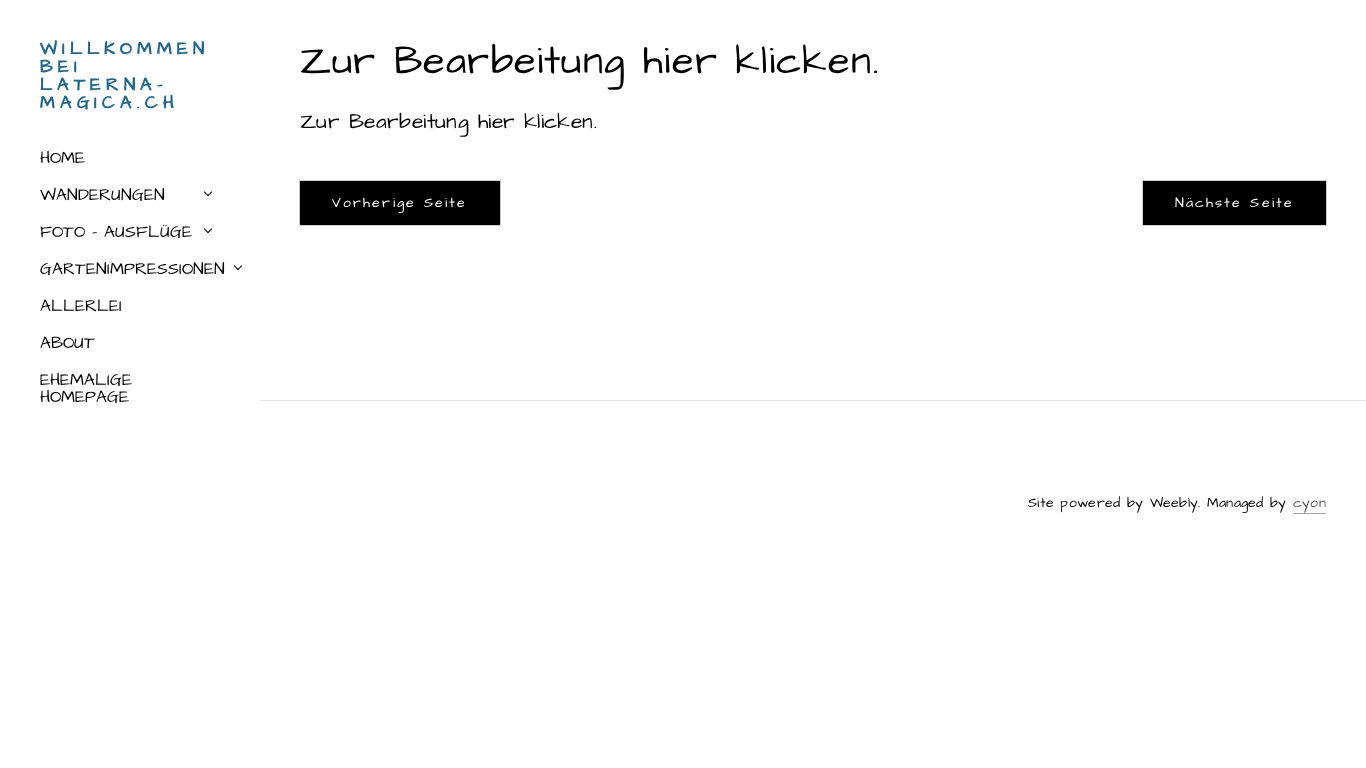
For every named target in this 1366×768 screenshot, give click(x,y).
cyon (1309, 503)
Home (62, 158)
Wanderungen (102, 195)
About (67, 343)
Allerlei (81, 306)
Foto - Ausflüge (116, 232)
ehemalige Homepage (86, 388)
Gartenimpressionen (132, 269)
